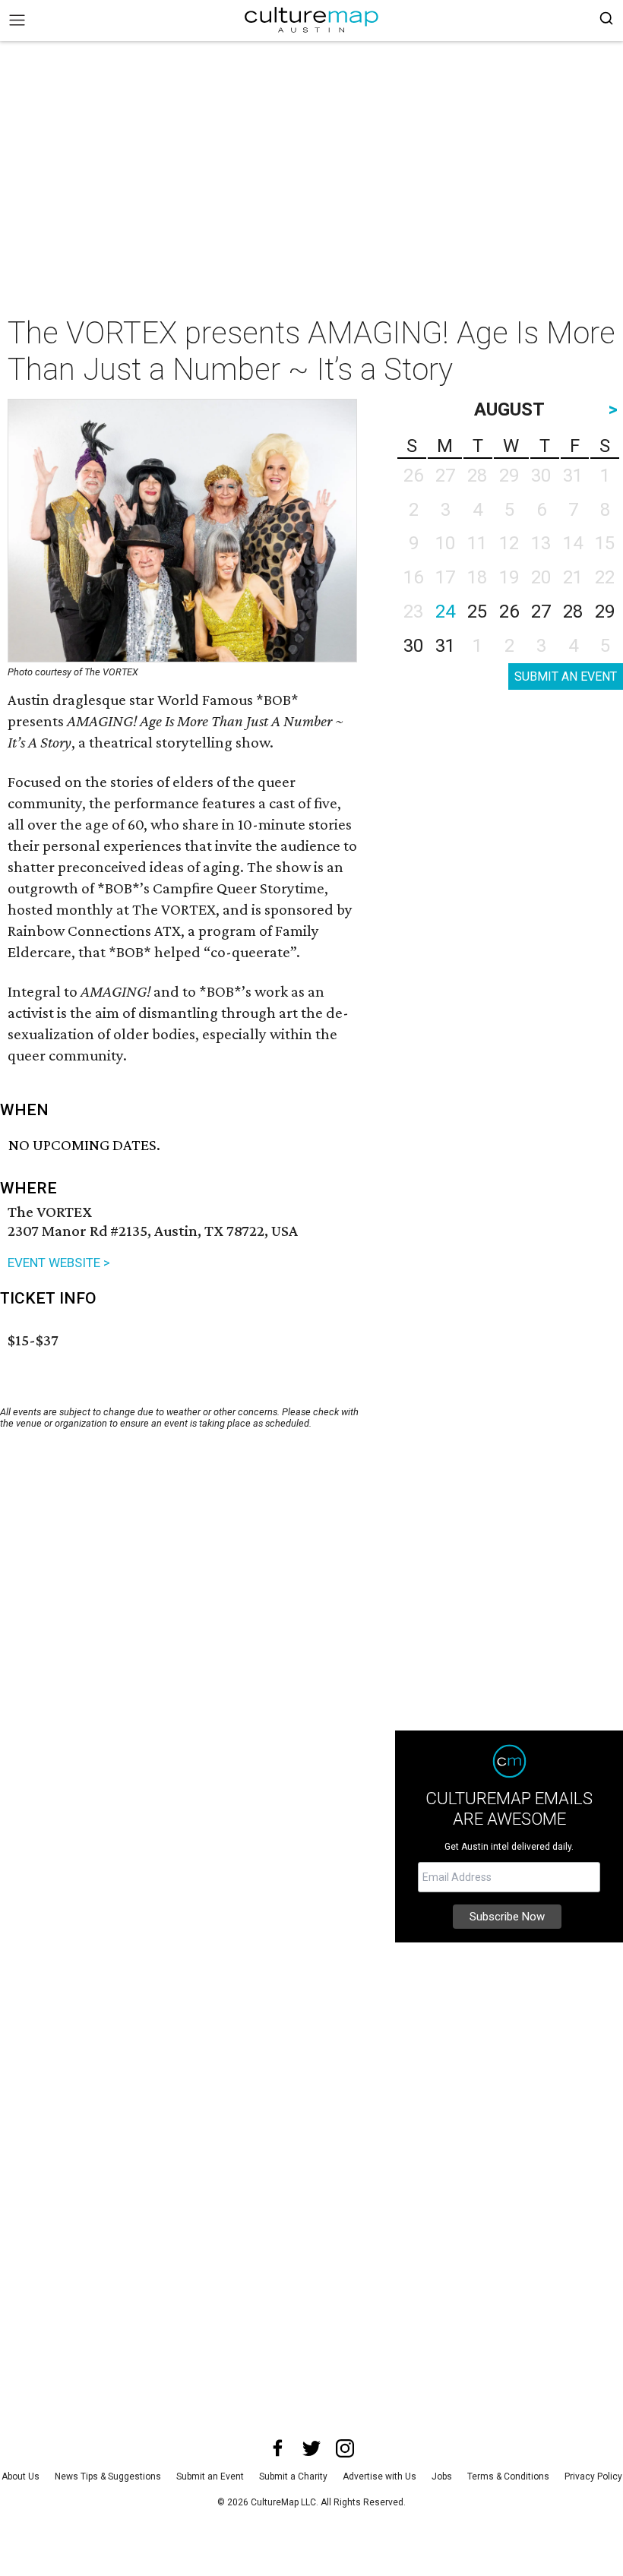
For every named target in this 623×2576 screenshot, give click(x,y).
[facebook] (278, 2448)
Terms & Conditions (508, 2476)
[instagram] (345, 2448)
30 (413, 646)
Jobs (442, 2476)
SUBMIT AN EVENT (566, 676)
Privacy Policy (593, 2476)
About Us (21, 2476)
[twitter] (311, 2448)
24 (445, 612)
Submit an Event (210, 2476)
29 (605, 612)
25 (477, 612)
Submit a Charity (293, 2476)
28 (573, 612)
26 (509, 612)
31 (445, 646)
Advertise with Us (379, 2476)
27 (541, 612)
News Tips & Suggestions (108, 2476)
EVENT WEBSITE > (59, 1263)
